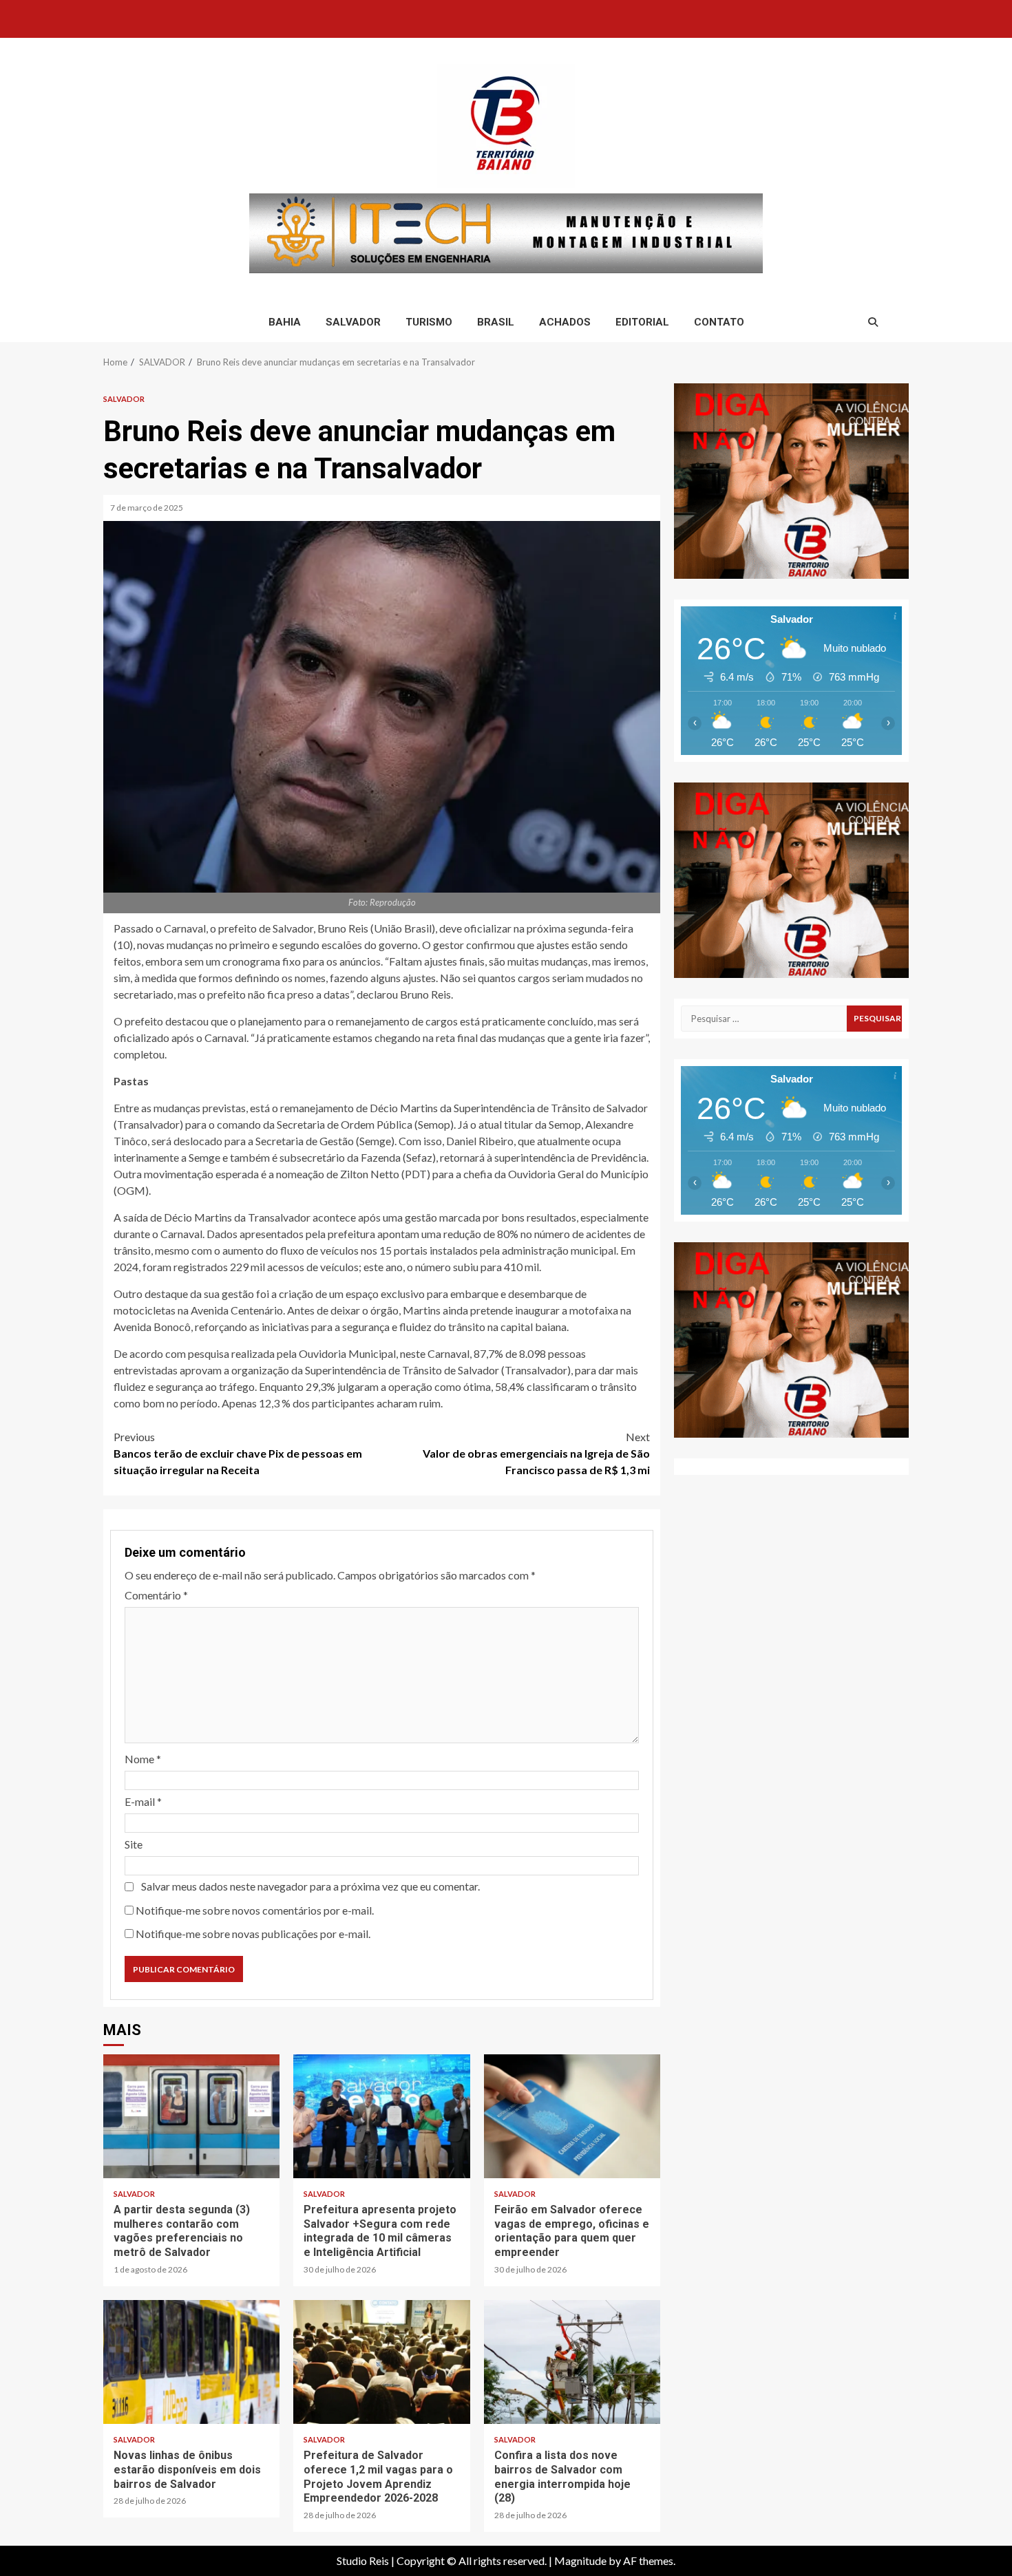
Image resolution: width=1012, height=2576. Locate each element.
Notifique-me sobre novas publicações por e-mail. (253, 1934)
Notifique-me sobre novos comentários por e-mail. (255, 1910)
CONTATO (719, 322)
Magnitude (580, 2561)
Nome (143, 1759)
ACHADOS (565, 322)
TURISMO (429, 322)
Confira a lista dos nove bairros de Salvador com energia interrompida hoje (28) (572, 2362)
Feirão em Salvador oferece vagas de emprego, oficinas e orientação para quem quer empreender (572, 2116)
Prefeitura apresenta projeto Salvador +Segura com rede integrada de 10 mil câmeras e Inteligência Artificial (381, 2116)
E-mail (143, 1801)
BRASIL (496, 322)
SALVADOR (353, 322)
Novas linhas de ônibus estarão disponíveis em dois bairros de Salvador (191, 2362)
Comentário (156, 1595)
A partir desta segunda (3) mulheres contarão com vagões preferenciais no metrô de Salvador (191, 2116)
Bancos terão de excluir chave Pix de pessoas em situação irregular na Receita (238, 1453)
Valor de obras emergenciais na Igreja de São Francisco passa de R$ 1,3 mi (536, 1453)
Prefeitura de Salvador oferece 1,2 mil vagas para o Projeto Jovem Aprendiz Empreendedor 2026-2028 (381, 2362)
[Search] (873, 322)
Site (134, 1844)
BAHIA (285, 322)
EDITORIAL (642, 322)
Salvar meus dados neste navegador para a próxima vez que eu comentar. (310, 1886)
